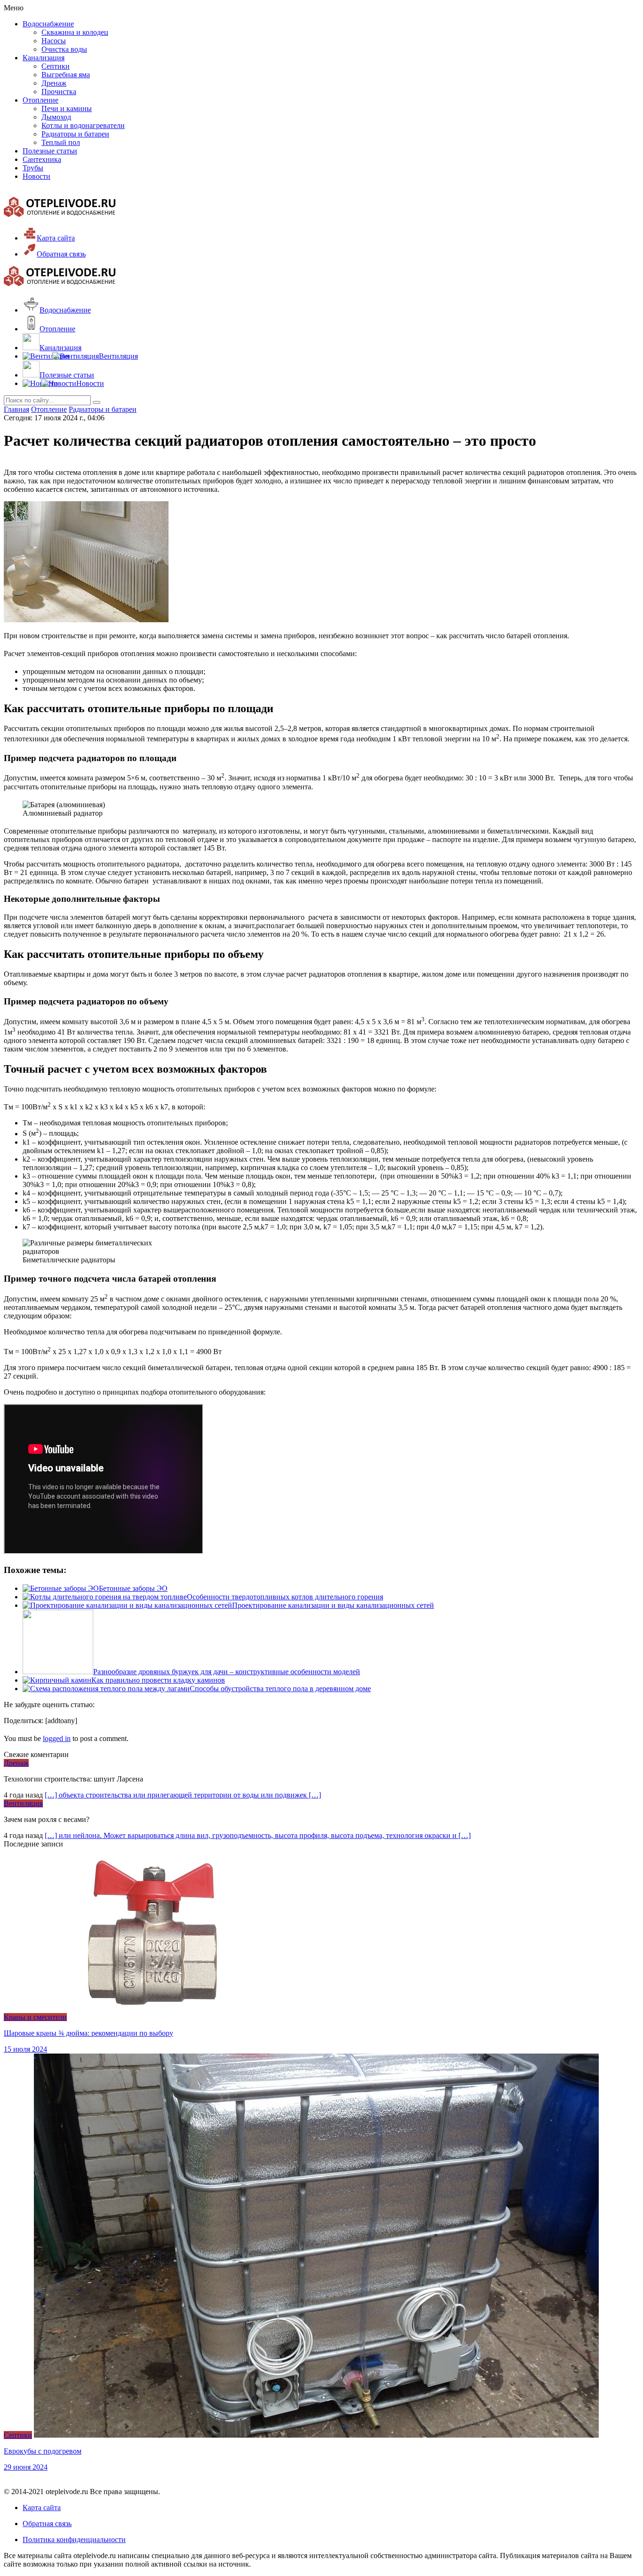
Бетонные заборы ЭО (133, 1588)
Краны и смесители (35, 2017)
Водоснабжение (48, 24)
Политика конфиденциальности (74, 2540)
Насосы (54, 41)
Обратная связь (47, 2524)
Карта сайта (42, 2508)
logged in (57, 1738)
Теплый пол (61, 142)
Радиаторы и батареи (75, 134)
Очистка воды (64, 49)
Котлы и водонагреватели (83, 125)
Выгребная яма (66, 75)
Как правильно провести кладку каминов (158, 1680)
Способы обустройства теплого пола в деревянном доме (280, 1689)
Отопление (40, 100)
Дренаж (54, 83)
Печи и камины (67, 108)
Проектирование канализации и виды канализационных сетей (333, 1605)
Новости (36, 176)
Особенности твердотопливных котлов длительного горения (285, 1597)
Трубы (33, 168)
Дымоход (56, 117)
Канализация (44, 58)
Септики (56, 66)
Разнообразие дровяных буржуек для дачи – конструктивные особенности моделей (227, 1672)
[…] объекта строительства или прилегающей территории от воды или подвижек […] (183, 1795)
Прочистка (59, 92)
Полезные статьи (50, 151)
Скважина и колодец (75, 32)
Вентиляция (23, 1803)
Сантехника (42, 159)
